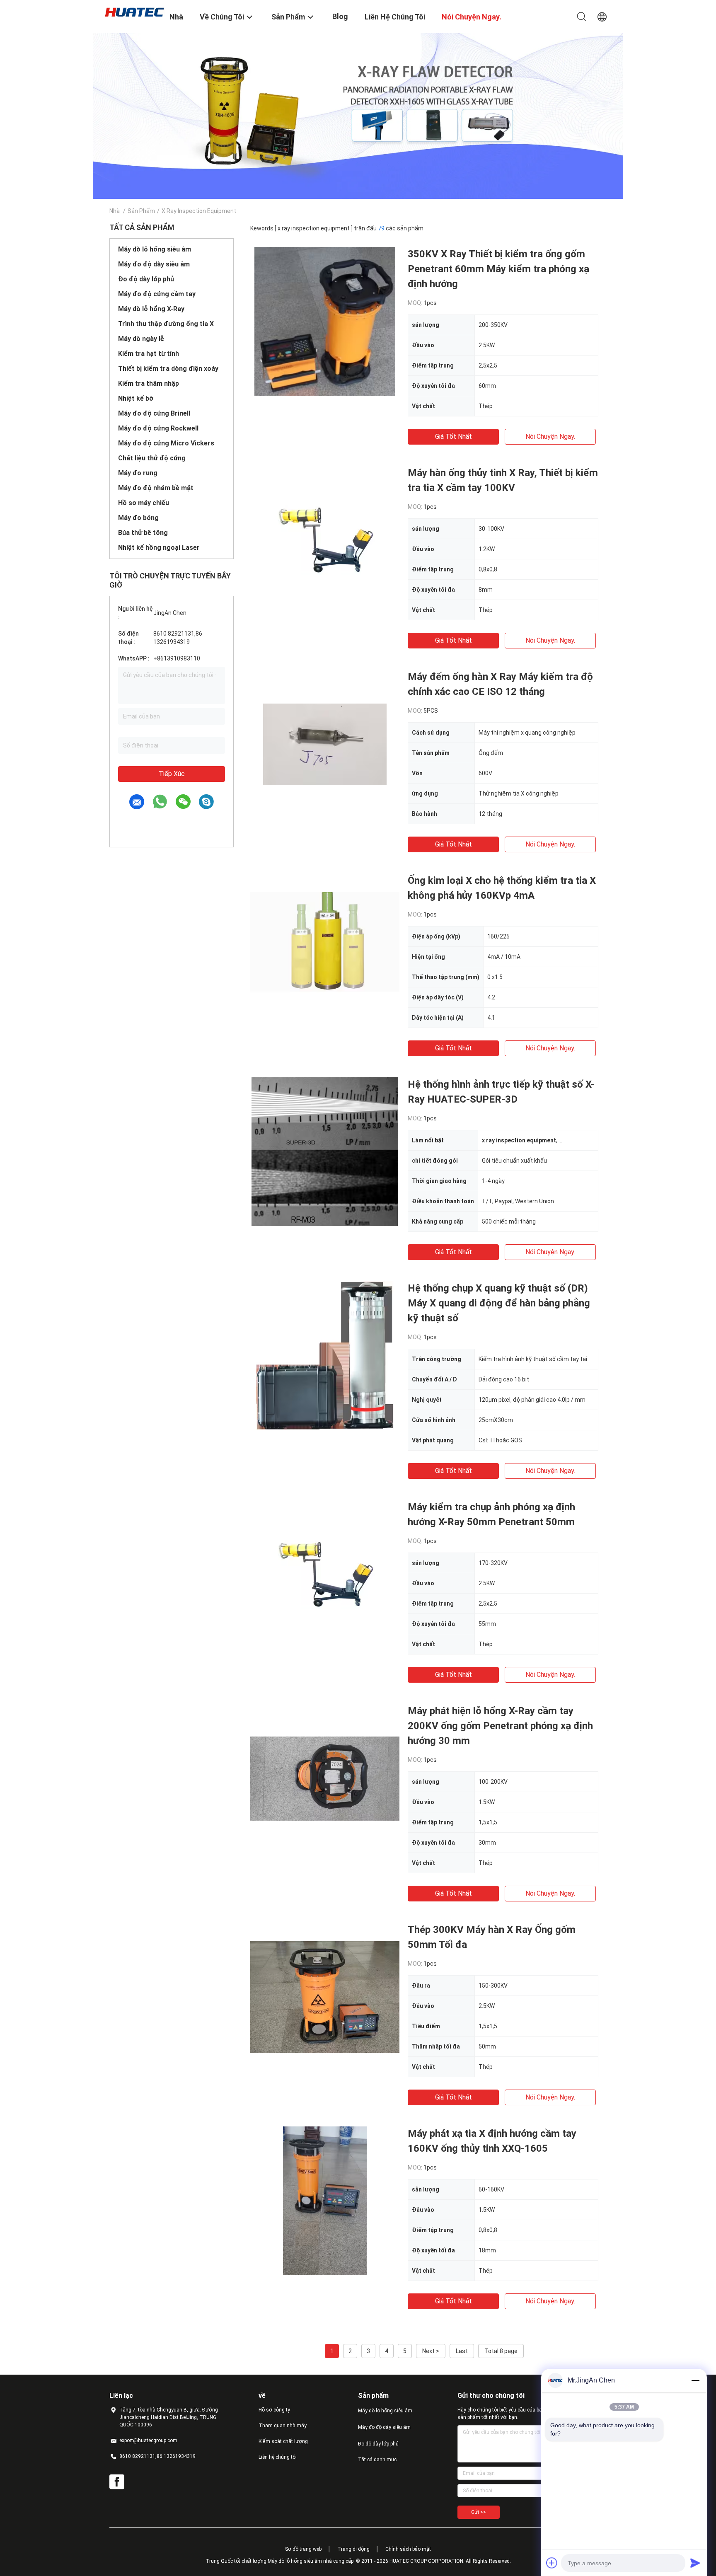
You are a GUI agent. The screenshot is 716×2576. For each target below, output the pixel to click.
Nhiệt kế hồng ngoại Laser (159, 548)
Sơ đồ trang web (303, 2549)
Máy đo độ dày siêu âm (154, 264)
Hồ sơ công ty (274, 2410)
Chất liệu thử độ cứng (152, 458)
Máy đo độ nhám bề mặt (156, 488)
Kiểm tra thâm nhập (149, 383)
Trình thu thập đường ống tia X (166, 324)
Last (462, 2351)
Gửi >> (479, 2512)
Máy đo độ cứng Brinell (154, 413)
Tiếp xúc (172, 774)
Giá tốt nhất (454, 437)
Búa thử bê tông (143, 533)
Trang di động (353, 2549)
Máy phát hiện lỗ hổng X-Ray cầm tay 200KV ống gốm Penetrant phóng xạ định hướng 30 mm (500, 1726)
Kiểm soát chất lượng (283, 2441)
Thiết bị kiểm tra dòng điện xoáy (168, 369)
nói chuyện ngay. (550, 437)
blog (340, 16)
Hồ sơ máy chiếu (144, 503)
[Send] (695, 2563)
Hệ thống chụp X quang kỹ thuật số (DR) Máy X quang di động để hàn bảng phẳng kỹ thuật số (499, 1303)
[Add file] (552, 2563)
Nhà (115, 211)
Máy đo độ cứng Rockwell (158, 428)
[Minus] (695, 2380)
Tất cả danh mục (377, 2460)
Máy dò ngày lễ (141, 339)
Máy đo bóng (138, 518)
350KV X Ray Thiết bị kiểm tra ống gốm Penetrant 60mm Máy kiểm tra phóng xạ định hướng (498, 269)
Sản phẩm (141, 211)
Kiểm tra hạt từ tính (149, 354)
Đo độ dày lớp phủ (146, 279)
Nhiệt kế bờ (136, 398)
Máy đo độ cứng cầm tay (157, 294)
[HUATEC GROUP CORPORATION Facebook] (117, 2482)
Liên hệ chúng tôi (278, 2457)
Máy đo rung (138, 473)
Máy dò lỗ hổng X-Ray (151, 309)
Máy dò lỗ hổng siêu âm (155, 249)
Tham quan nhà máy (283, 2426)
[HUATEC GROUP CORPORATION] (134, 12)
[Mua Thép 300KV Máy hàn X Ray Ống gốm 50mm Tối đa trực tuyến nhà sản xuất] (325, 1997)
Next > (431, 2351)
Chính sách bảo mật (408, 2549)
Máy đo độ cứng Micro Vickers (166, 443)
